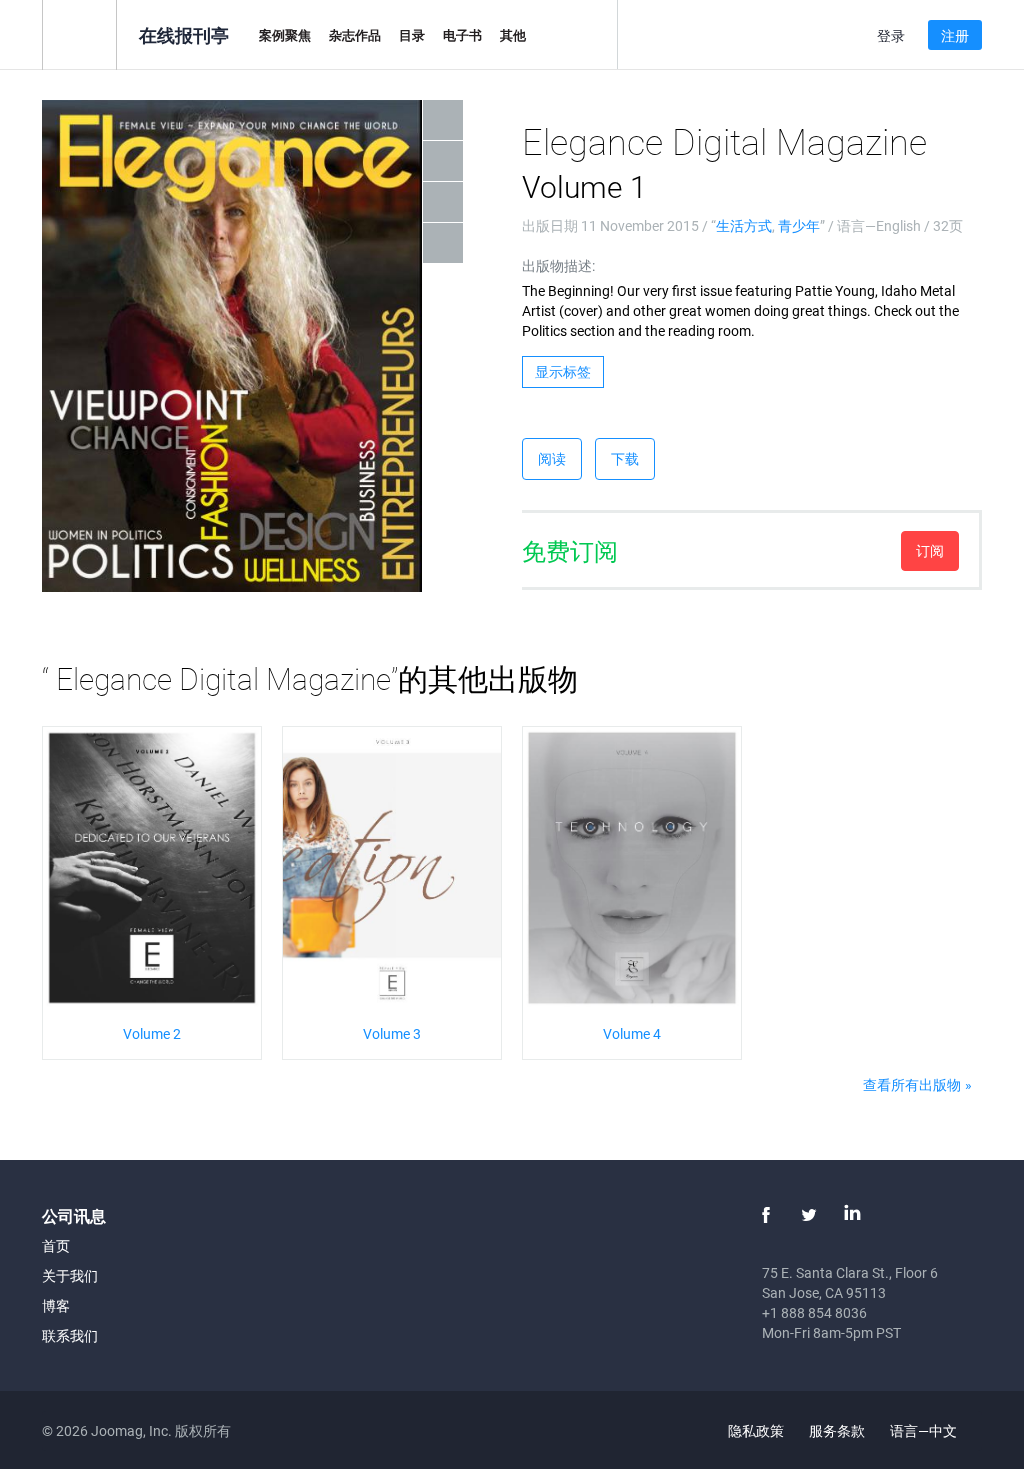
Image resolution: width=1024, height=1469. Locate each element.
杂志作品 (355, 35)
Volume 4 (632, 1033)
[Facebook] (766, 1215)
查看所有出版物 (912, 1084)
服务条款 (837, 1430)
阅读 (552, 458)
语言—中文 (925, 1430)
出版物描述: (558, 265)
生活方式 (744, 225)
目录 (412, 35)
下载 (625, 458)
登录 (891, 35)
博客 (56, 1305)
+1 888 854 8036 (814, 1312)
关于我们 (70, 1275)
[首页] (79, 33)
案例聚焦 (285, 35)
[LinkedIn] (852, 1215)
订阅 (930, 550)
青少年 (799, 225)
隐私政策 (756, 1430)
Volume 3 (392, 1033)
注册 (955, 35)
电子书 (462, 35)
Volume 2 (152, 1033)
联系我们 (70, 1335)
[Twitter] (809, 1215)
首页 (56, 1245)
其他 (513, 35)
